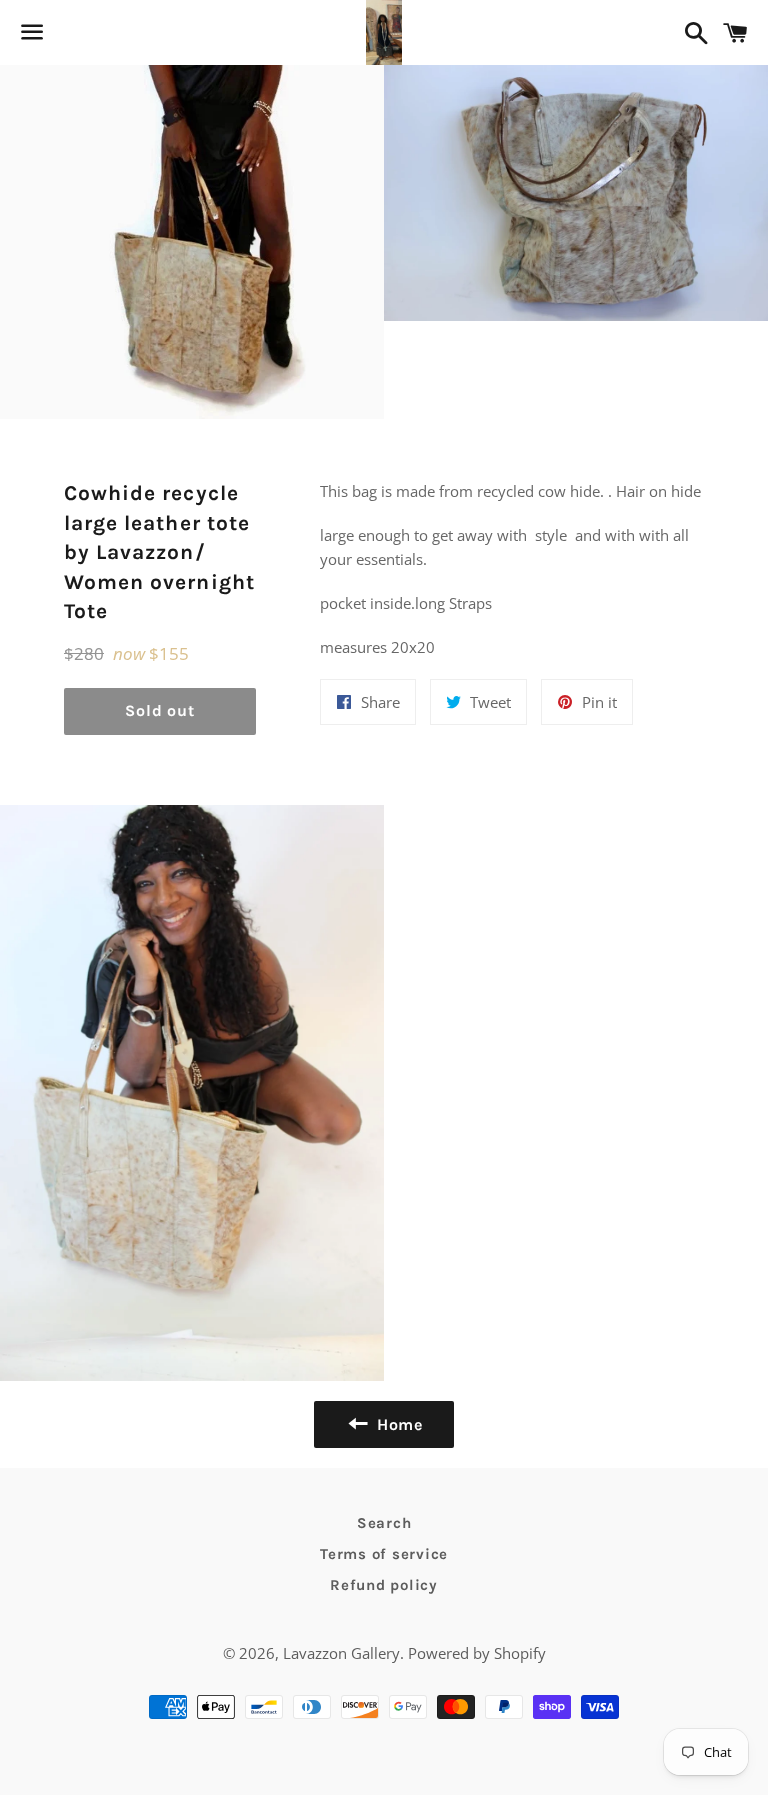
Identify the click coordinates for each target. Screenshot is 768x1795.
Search (384, 1523)
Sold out (159, 710)
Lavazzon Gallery (341, 1653)
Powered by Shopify (477, 1653)
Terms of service (384, 1554)
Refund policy (384, 1585)
